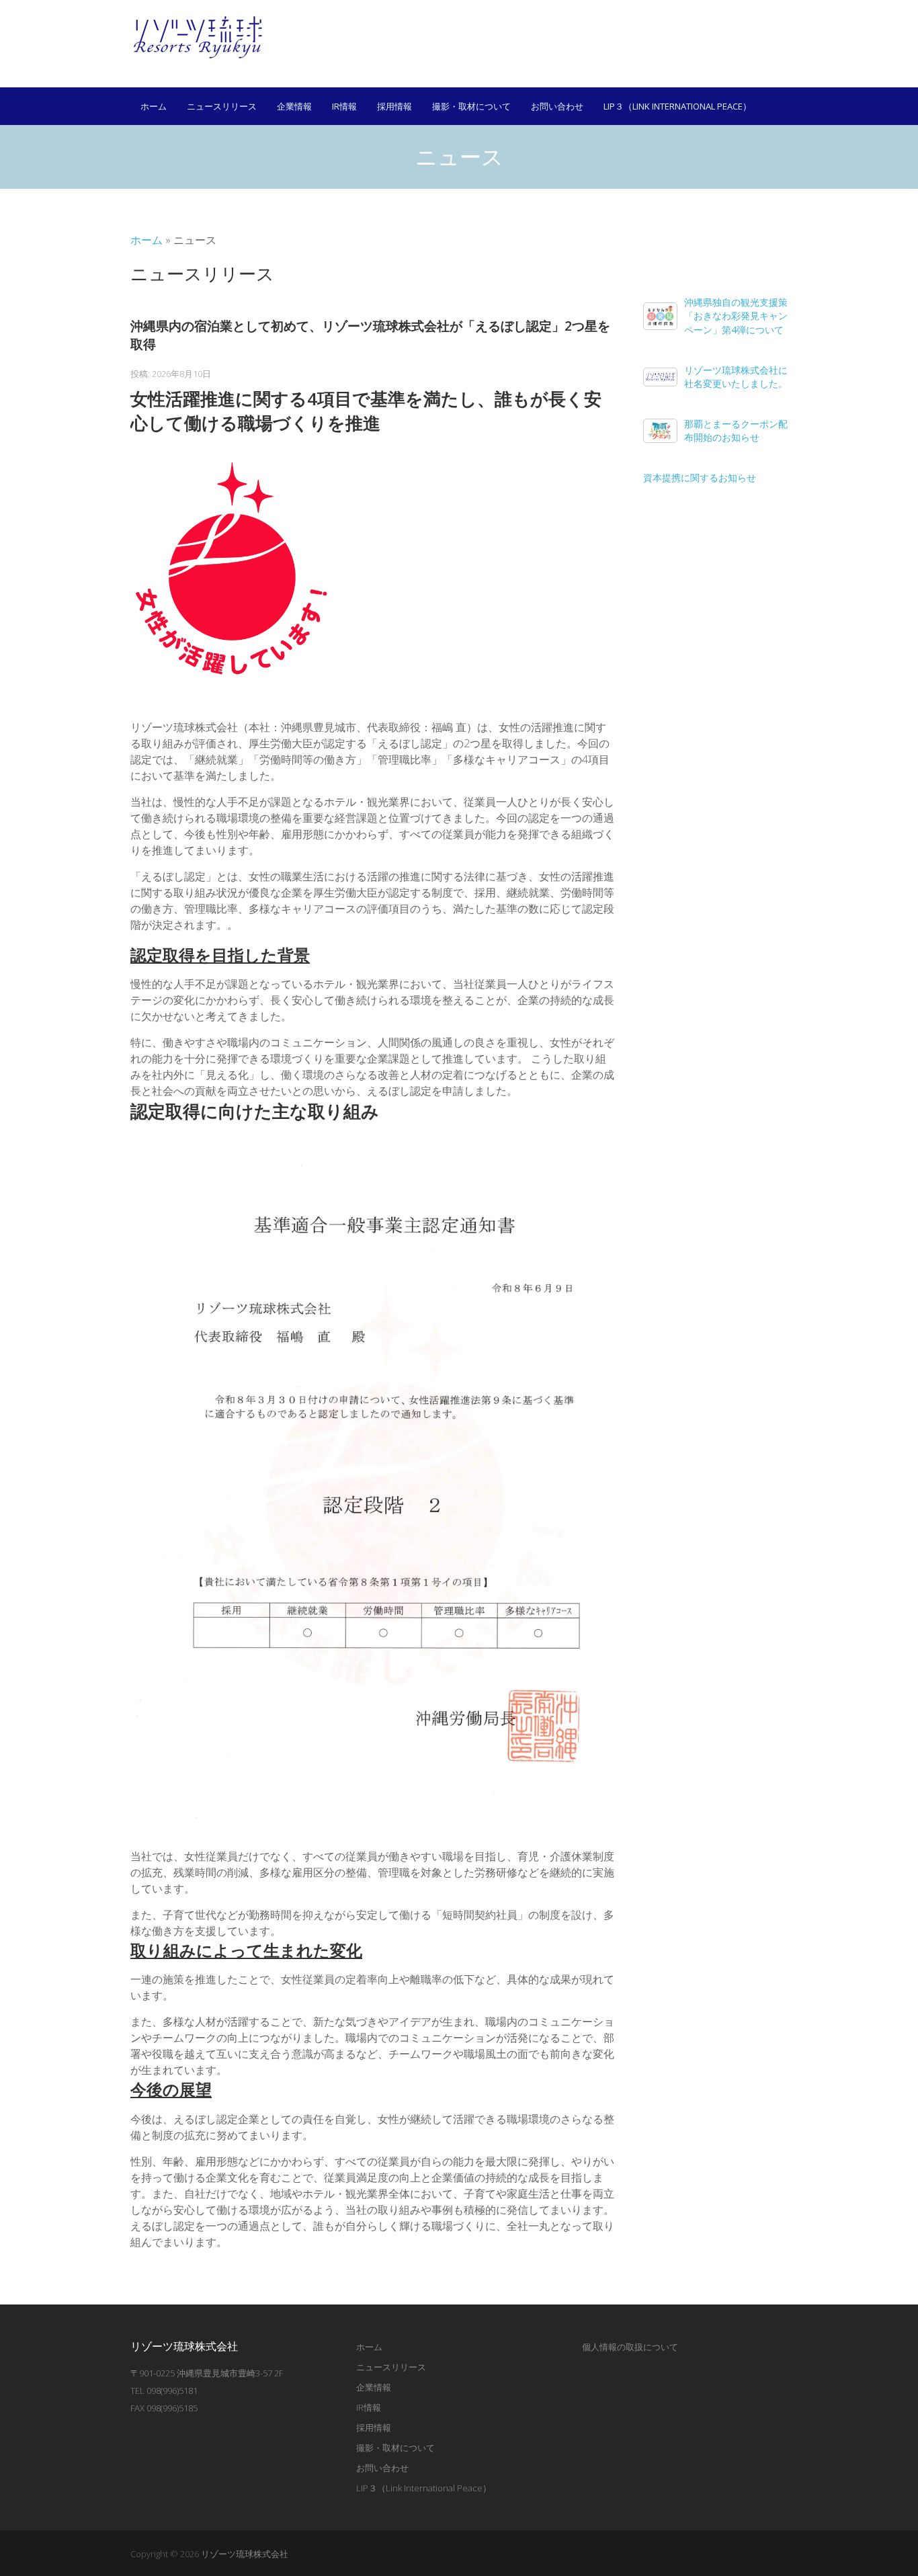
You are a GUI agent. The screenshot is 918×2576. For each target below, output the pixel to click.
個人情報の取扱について (630, 2347)
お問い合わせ (557, 106)
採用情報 (394, 106)
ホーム (154, 106)
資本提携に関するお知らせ (700, 477)
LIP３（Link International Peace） (677, 106)
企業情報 (294, 106)
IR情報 (344, 106)
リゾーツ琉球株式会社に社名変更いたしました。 (736, 377)
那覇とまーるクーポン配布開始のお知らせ (736, 430)
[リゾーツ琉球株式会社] (198, 37)
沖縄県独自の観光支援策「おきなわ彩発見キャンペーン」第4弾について (736, 316)
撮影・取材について (471, 106)
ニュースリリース (222, 106)
